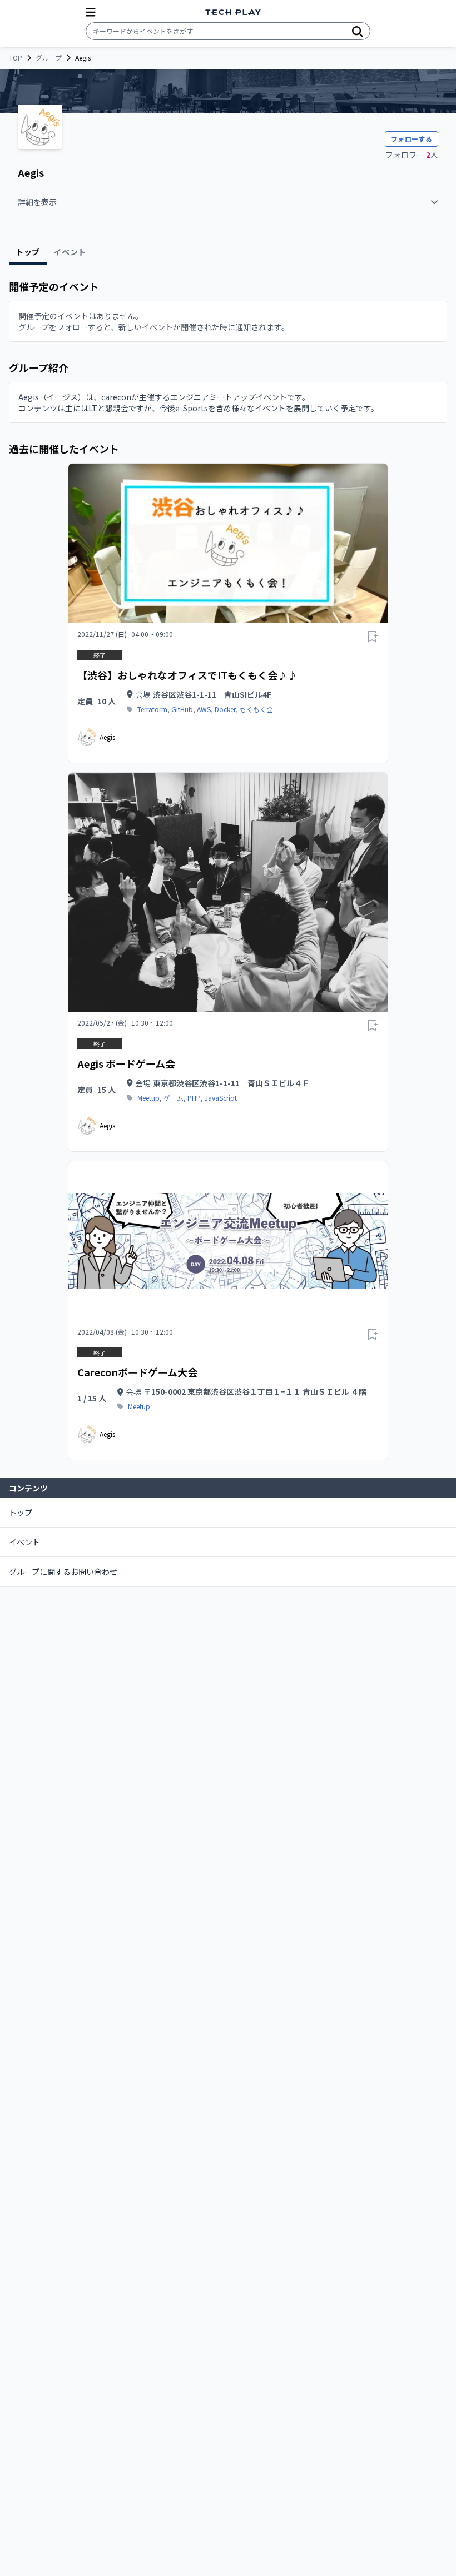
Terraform (152, 709)
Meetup (148, 1098)
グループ (49, 58)
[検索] (358, 31)
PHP (194, 1098)
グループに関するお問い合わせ (63, 1572)
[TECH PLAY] (233, 13)
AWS (204, 709)
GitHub (182, 709)
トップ (21, 1513)
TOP (16, 58)
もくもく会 (256, 709)
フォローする (412, 139)
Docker (225, 709)
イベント (24, 1542)
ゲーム (174, 1098)
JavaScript (221, 1098)
